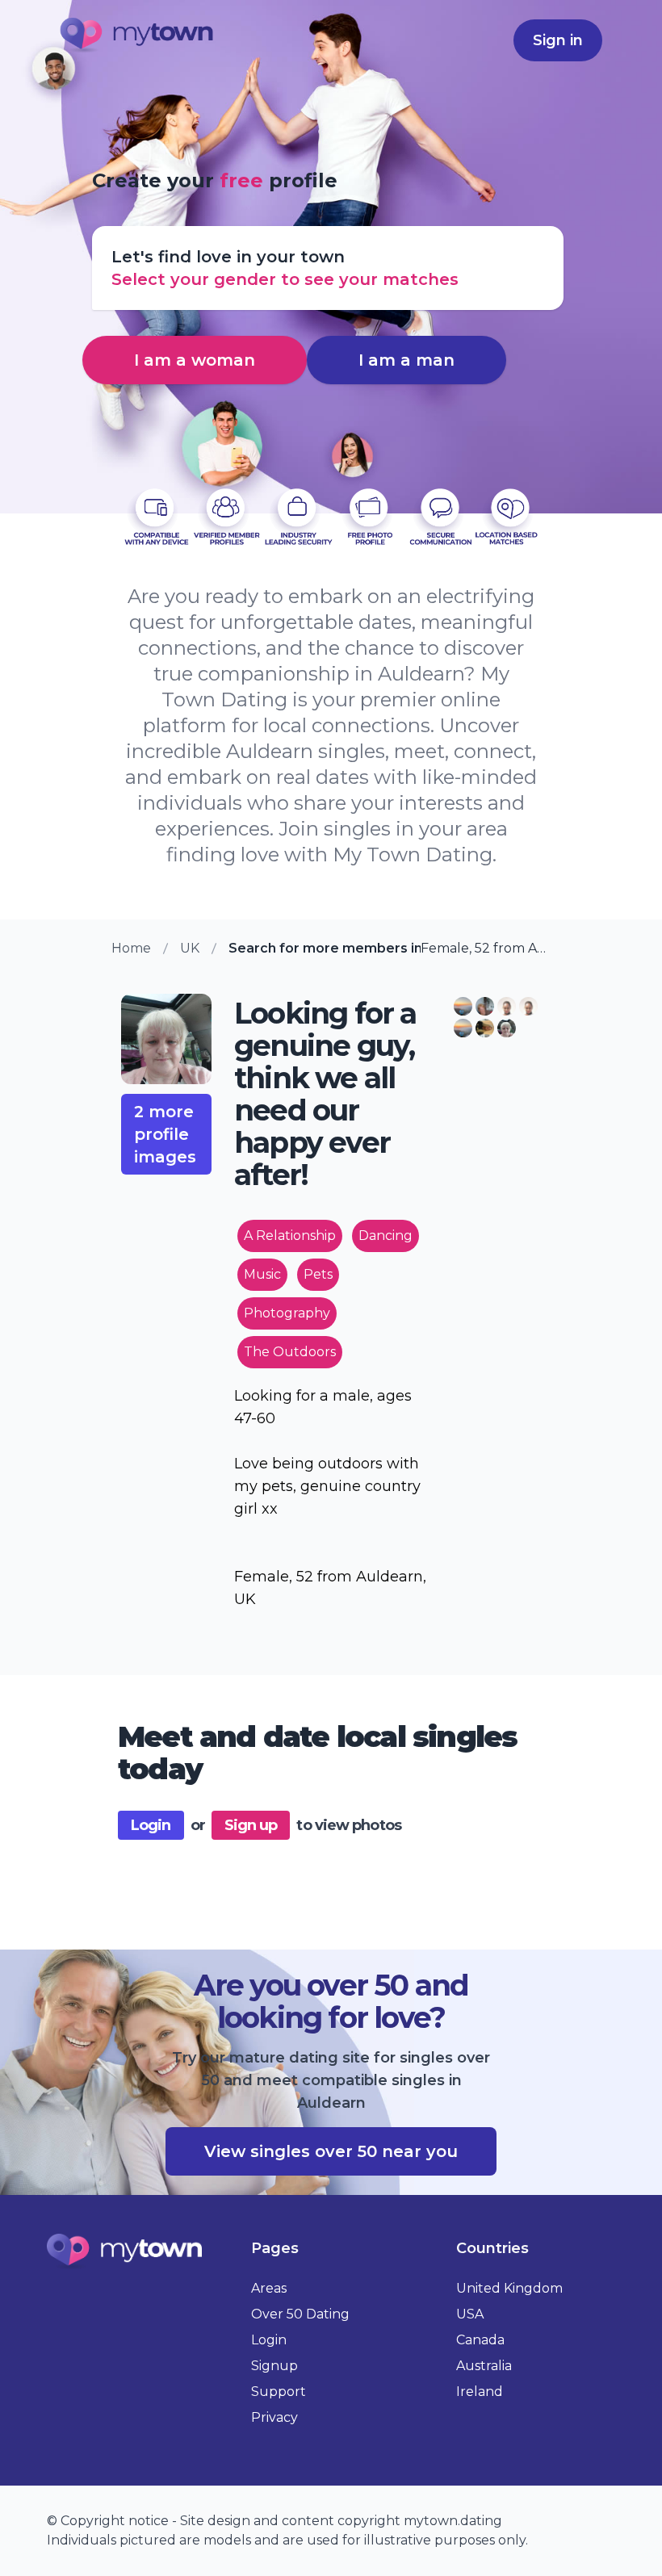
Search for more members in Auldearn (325, 948)
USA (470, 2314)
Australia (484, 2366)
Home (131, 948)
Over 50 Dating (300, 2314)
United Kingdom (509, 2288)
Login (151, 1825)
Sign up (251, 1825)
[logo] (137, 37)
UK (190, 948)
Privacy (274, 2417)
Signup (274, 2366)
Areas (269, 2288)
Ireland (480, 2392)
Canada (480, 2340)
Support (279, 2392)
